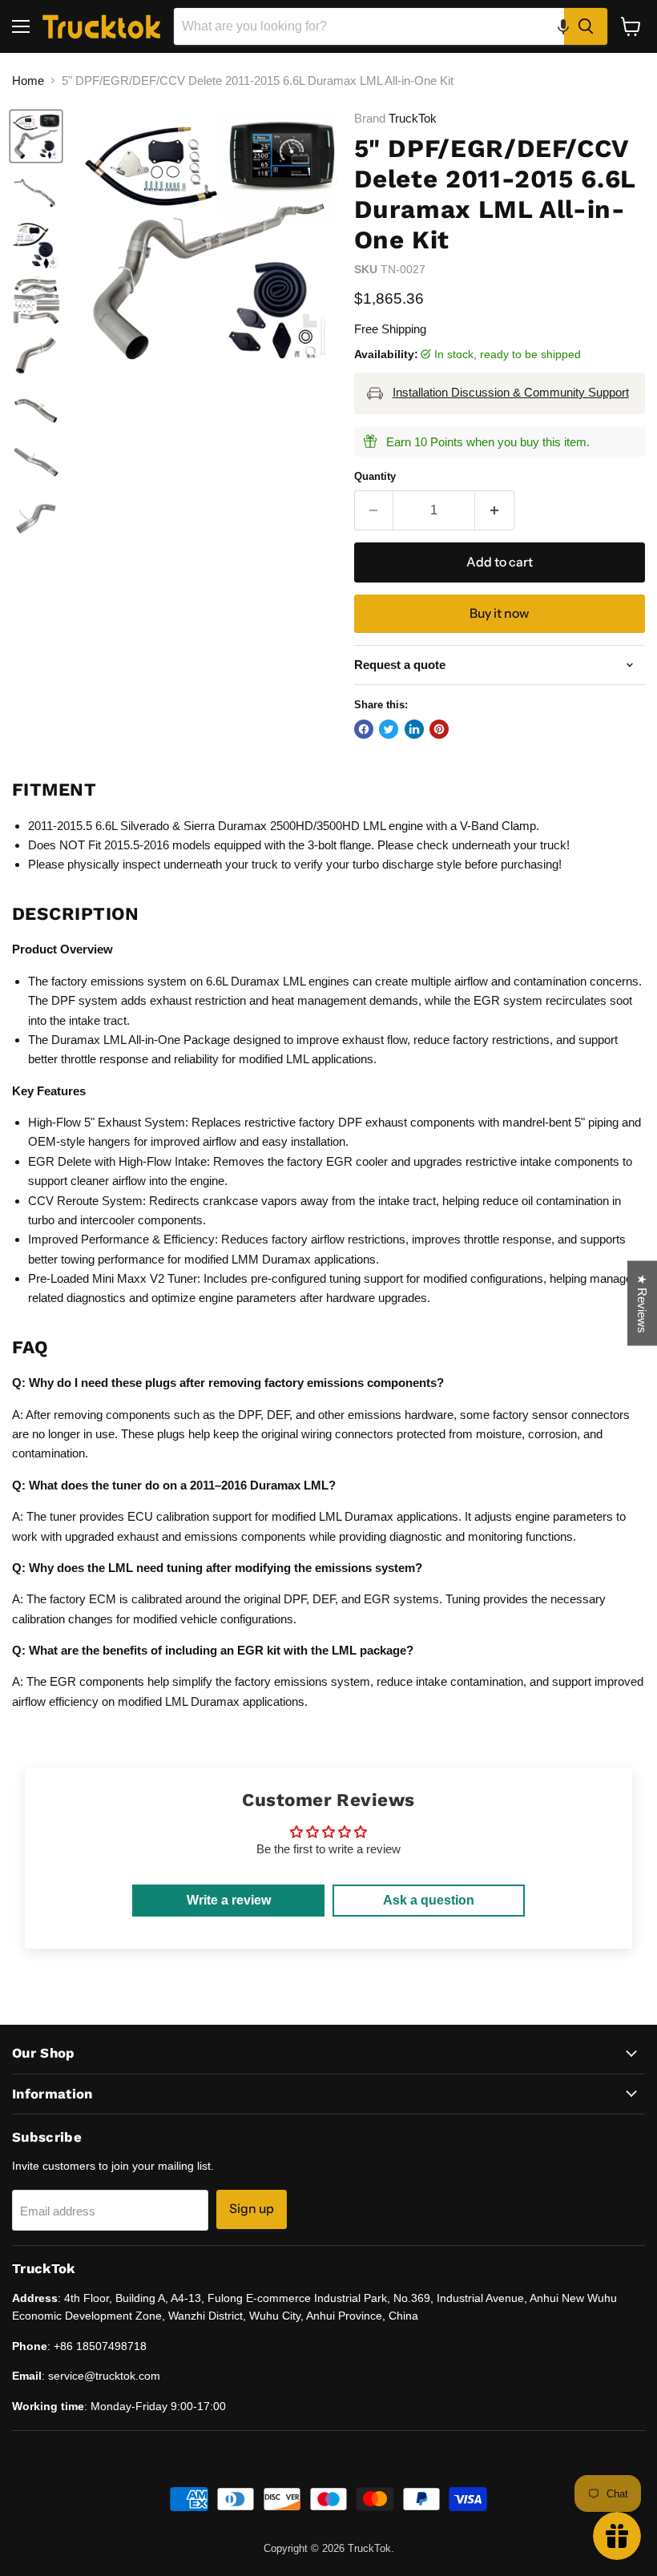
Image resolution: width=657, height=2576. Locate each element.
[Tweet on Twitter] (389, 729)
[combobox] (369, 26)
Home (28, 81)
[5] (36, 136)
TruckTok (413, 118)
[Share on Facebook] (364, 729)
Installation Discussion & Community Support (511, 392)
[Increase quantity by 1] (495, 510)
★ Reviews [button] (642, 1303)
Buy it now (499, 613)
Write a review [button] (229, 1900)
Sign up (252, 2209)
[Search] (586, 26)
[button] (563, 26)
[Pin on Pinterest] (439, 729)
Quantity (375, 476)
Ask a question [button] (429, 1900)
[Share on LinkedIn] (414, 729)
